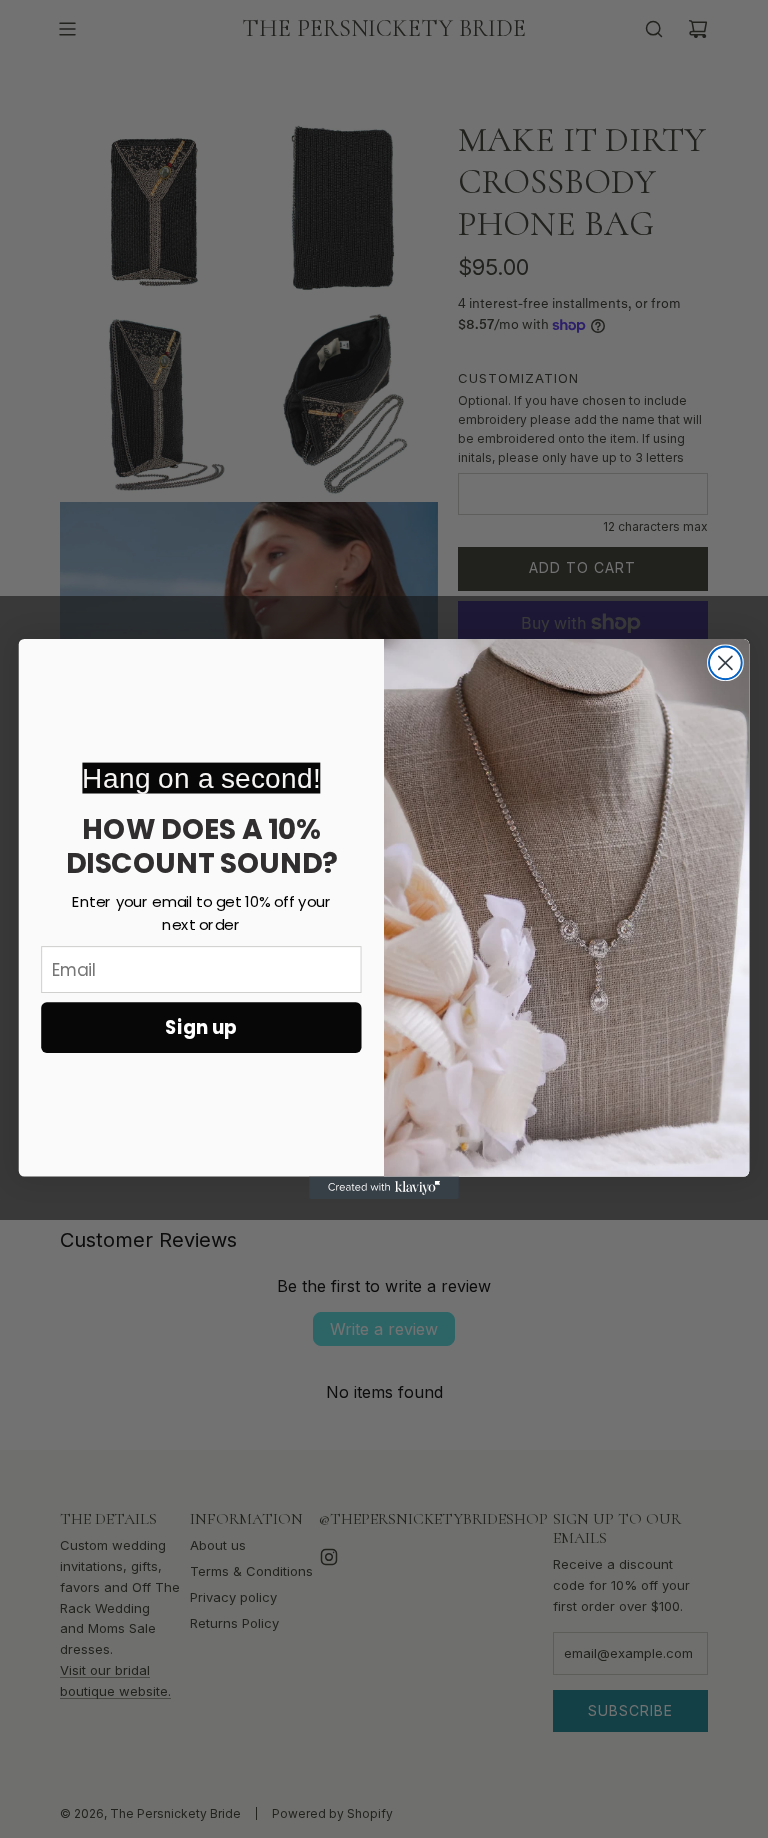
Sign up (201, 1028)
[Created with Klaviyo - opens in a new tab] (384, 1188)
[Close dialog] (725, 662)
